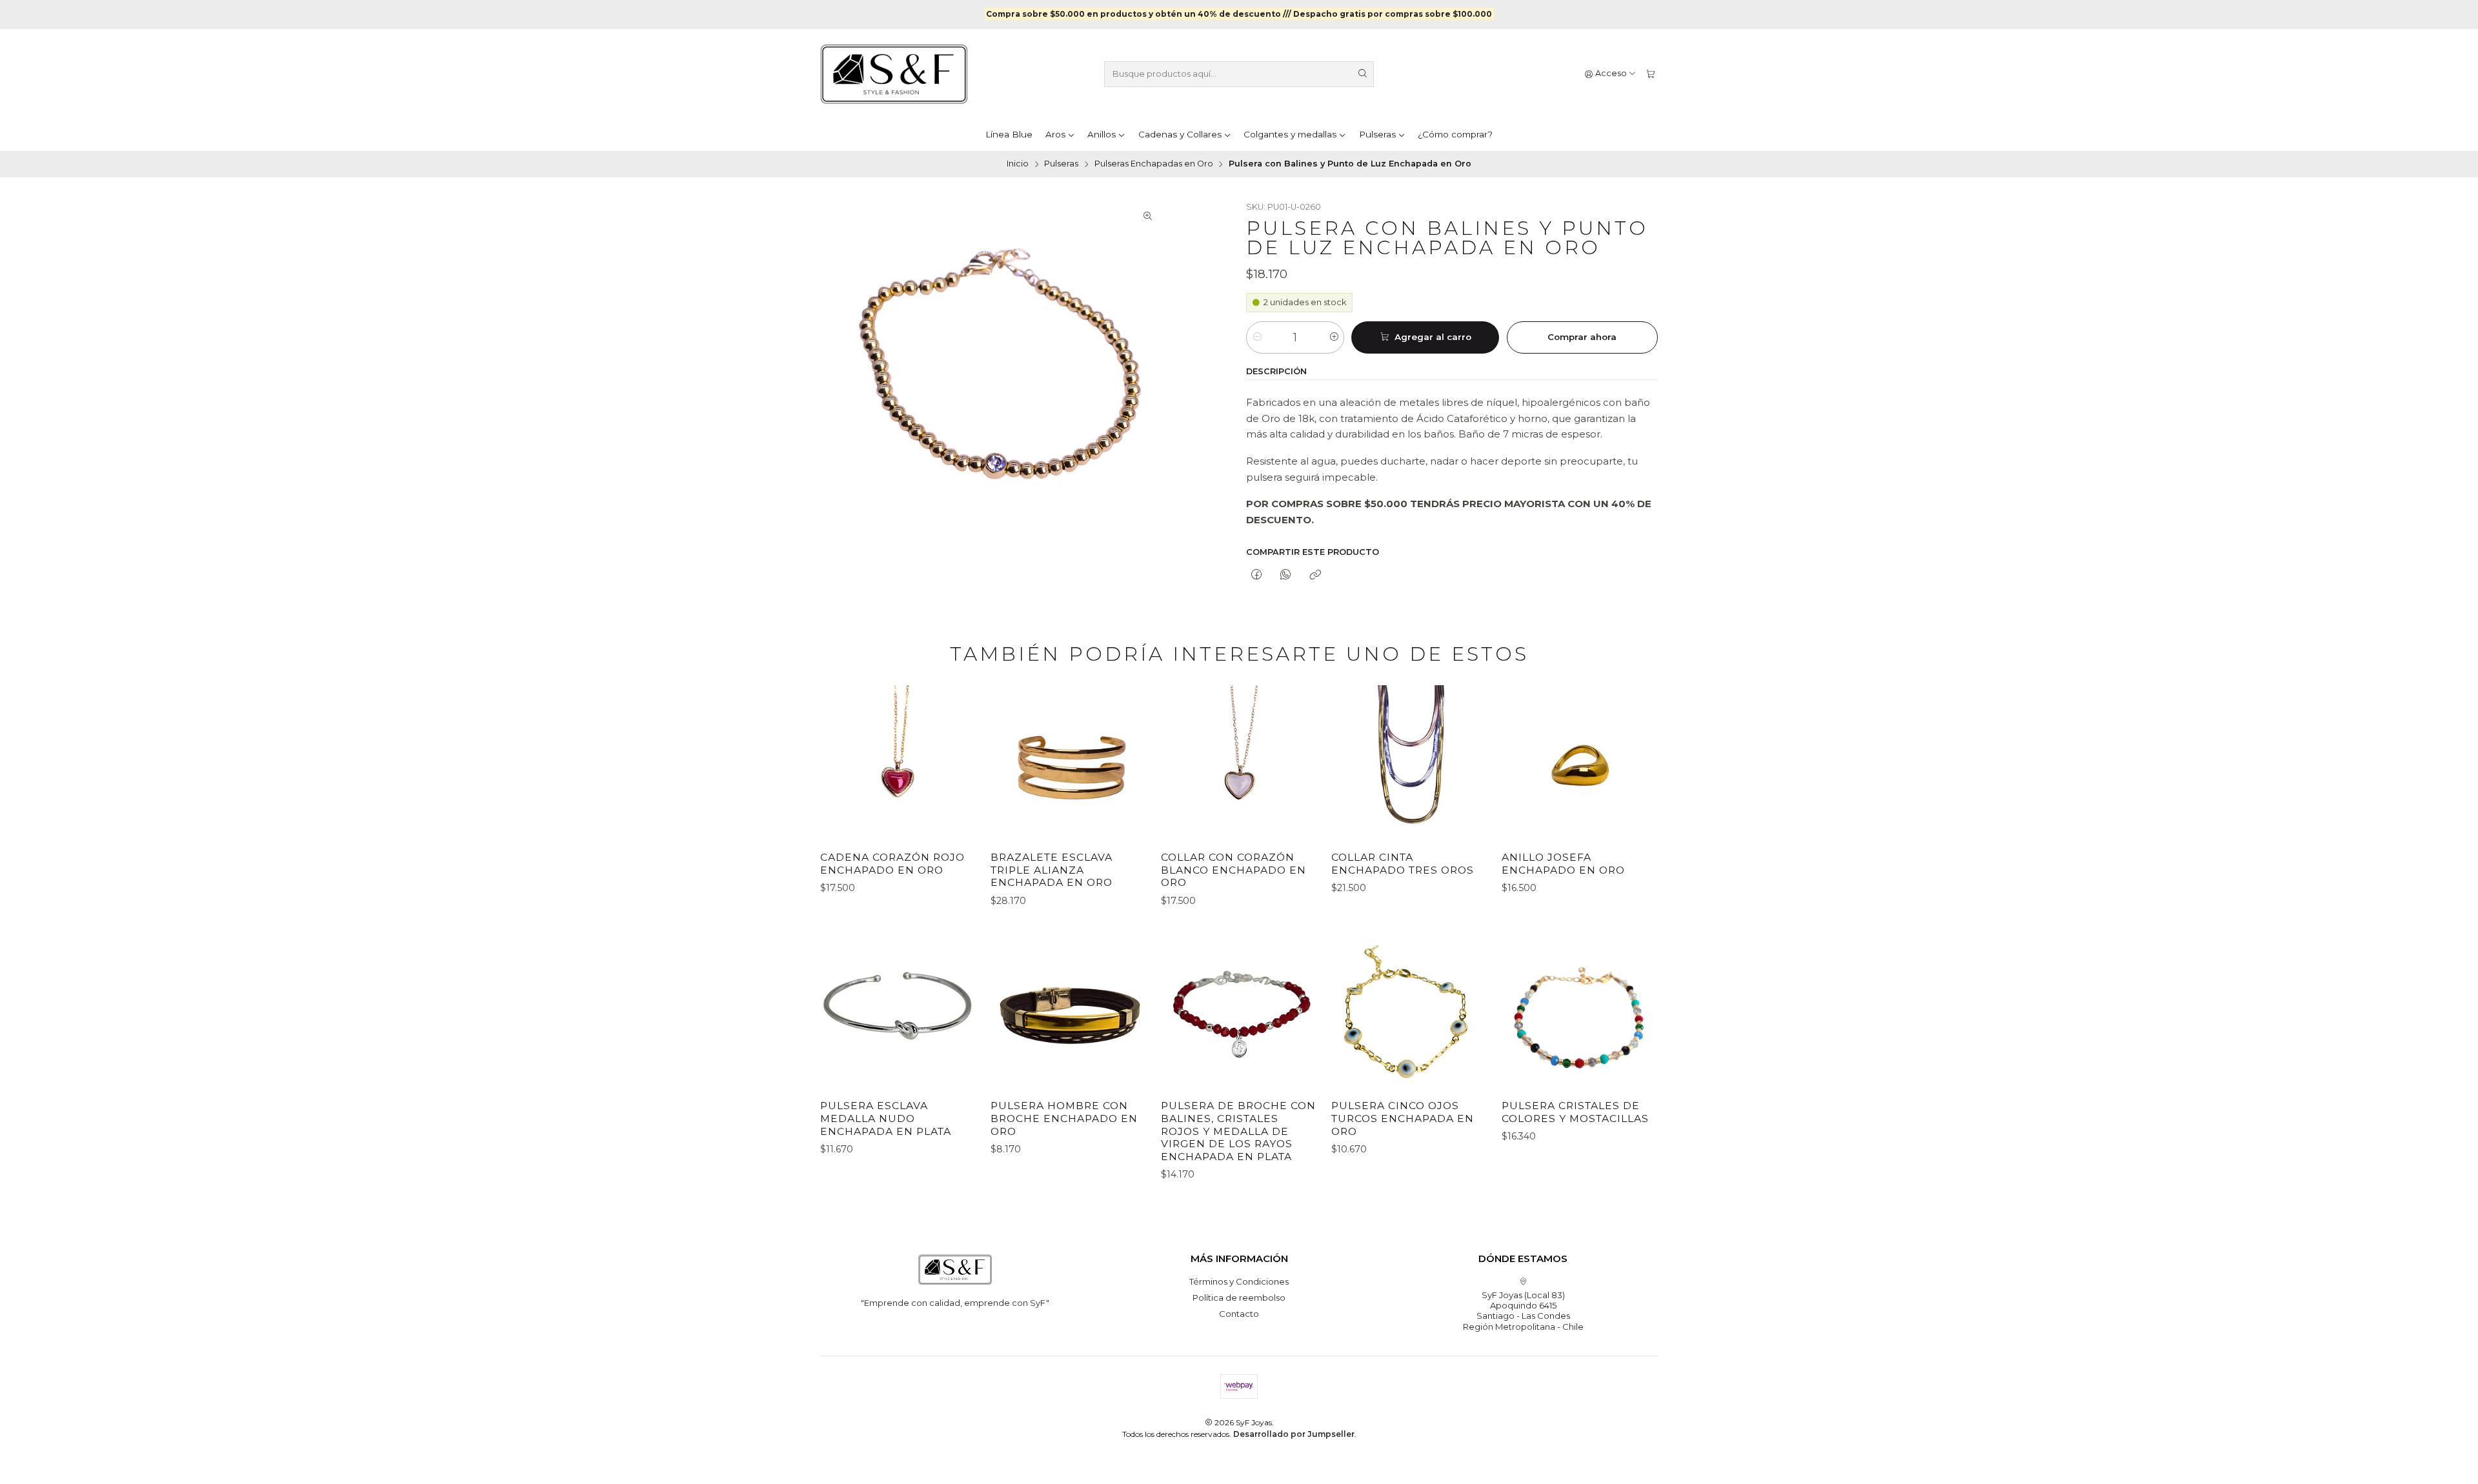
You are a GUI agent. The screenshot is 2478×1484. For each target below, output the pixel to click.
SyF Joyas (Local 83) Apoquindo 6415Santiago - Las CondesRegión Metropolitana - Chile (1523, 1311)
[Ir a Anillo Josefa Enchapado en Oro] (1580, 763)
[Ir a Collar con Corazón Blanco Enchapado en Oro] (1239, 763)
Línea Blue (1009, 134)
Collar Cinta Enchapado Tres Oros (1403, 864)
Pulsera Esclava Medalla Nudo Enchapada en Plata (886, 1118)
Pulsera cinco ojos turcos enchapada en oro (1403, 1118)
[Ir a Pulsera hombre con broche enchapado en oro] (1069, 1012)
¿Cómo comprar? (1455, 134)
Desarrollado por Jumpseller (1294, 1434)
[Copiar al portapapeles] (1315, 575)
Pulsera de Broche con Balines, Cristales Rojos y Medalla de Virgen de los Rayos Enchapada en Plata (1238, 1131)
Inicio (1018, 164)
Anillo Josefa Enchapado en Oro (1563, 864)
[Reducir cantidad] (1257, 337)
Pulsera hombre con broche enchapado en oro (1064, 1118)
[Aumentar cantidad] (1334, 337)
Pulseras (1377, 134)
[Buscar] (1363, 74)
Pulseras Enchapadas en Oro (1154, 164)
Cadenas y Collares (1180, 134)
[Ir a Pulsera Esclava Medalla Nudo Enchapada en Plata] (898, 1012)
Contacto (1239, 1314)
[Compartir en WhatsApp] (1286, 575)
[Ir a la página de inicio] (894, 74)
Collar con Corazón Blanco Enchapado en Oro (1234, 870)
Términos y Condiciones (1239, 1281)
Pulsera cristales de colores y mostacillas (1575, 1112)
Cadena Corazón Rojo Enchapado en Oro (892, 864)
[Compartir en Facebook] (1256, 575)
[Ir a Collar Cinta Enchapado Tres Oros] (1409, 763)
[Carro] (1650, 74)
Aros (1055, 134)
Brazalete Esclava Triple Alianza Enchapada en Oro (1052, 870)
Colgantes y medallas (1290, 134)
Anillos (1102, 134)
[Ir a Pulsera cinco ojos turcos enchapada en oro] (1409, 1012)
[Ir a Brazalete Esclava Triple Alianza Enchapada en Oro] (1069, 763)
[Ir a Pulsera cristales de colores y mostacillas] (1580, 1012)
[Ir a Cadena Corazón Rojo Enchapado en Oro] (898, 763)
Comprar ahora (1582, 337)
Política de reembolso (1239, 1298)
